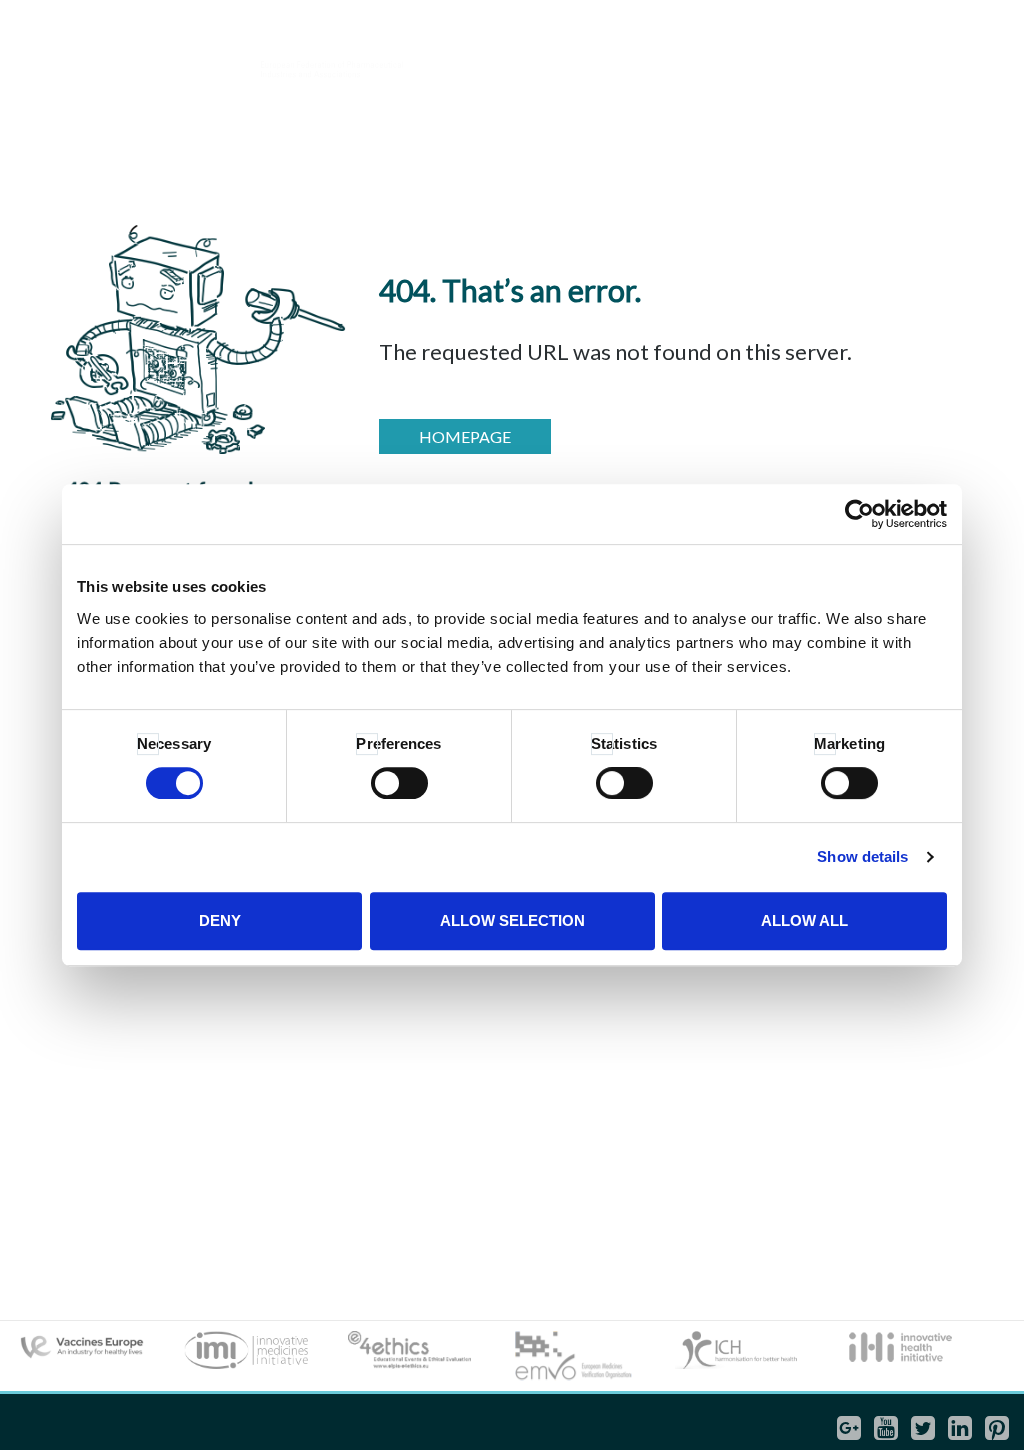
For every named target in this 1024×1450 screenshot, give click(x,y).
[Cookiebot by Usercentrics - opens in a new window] (859, 514)
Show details (862, 856)
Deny (220, 920)
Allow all (804, 920)
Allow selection (512, 920)
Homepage (465, 436)
